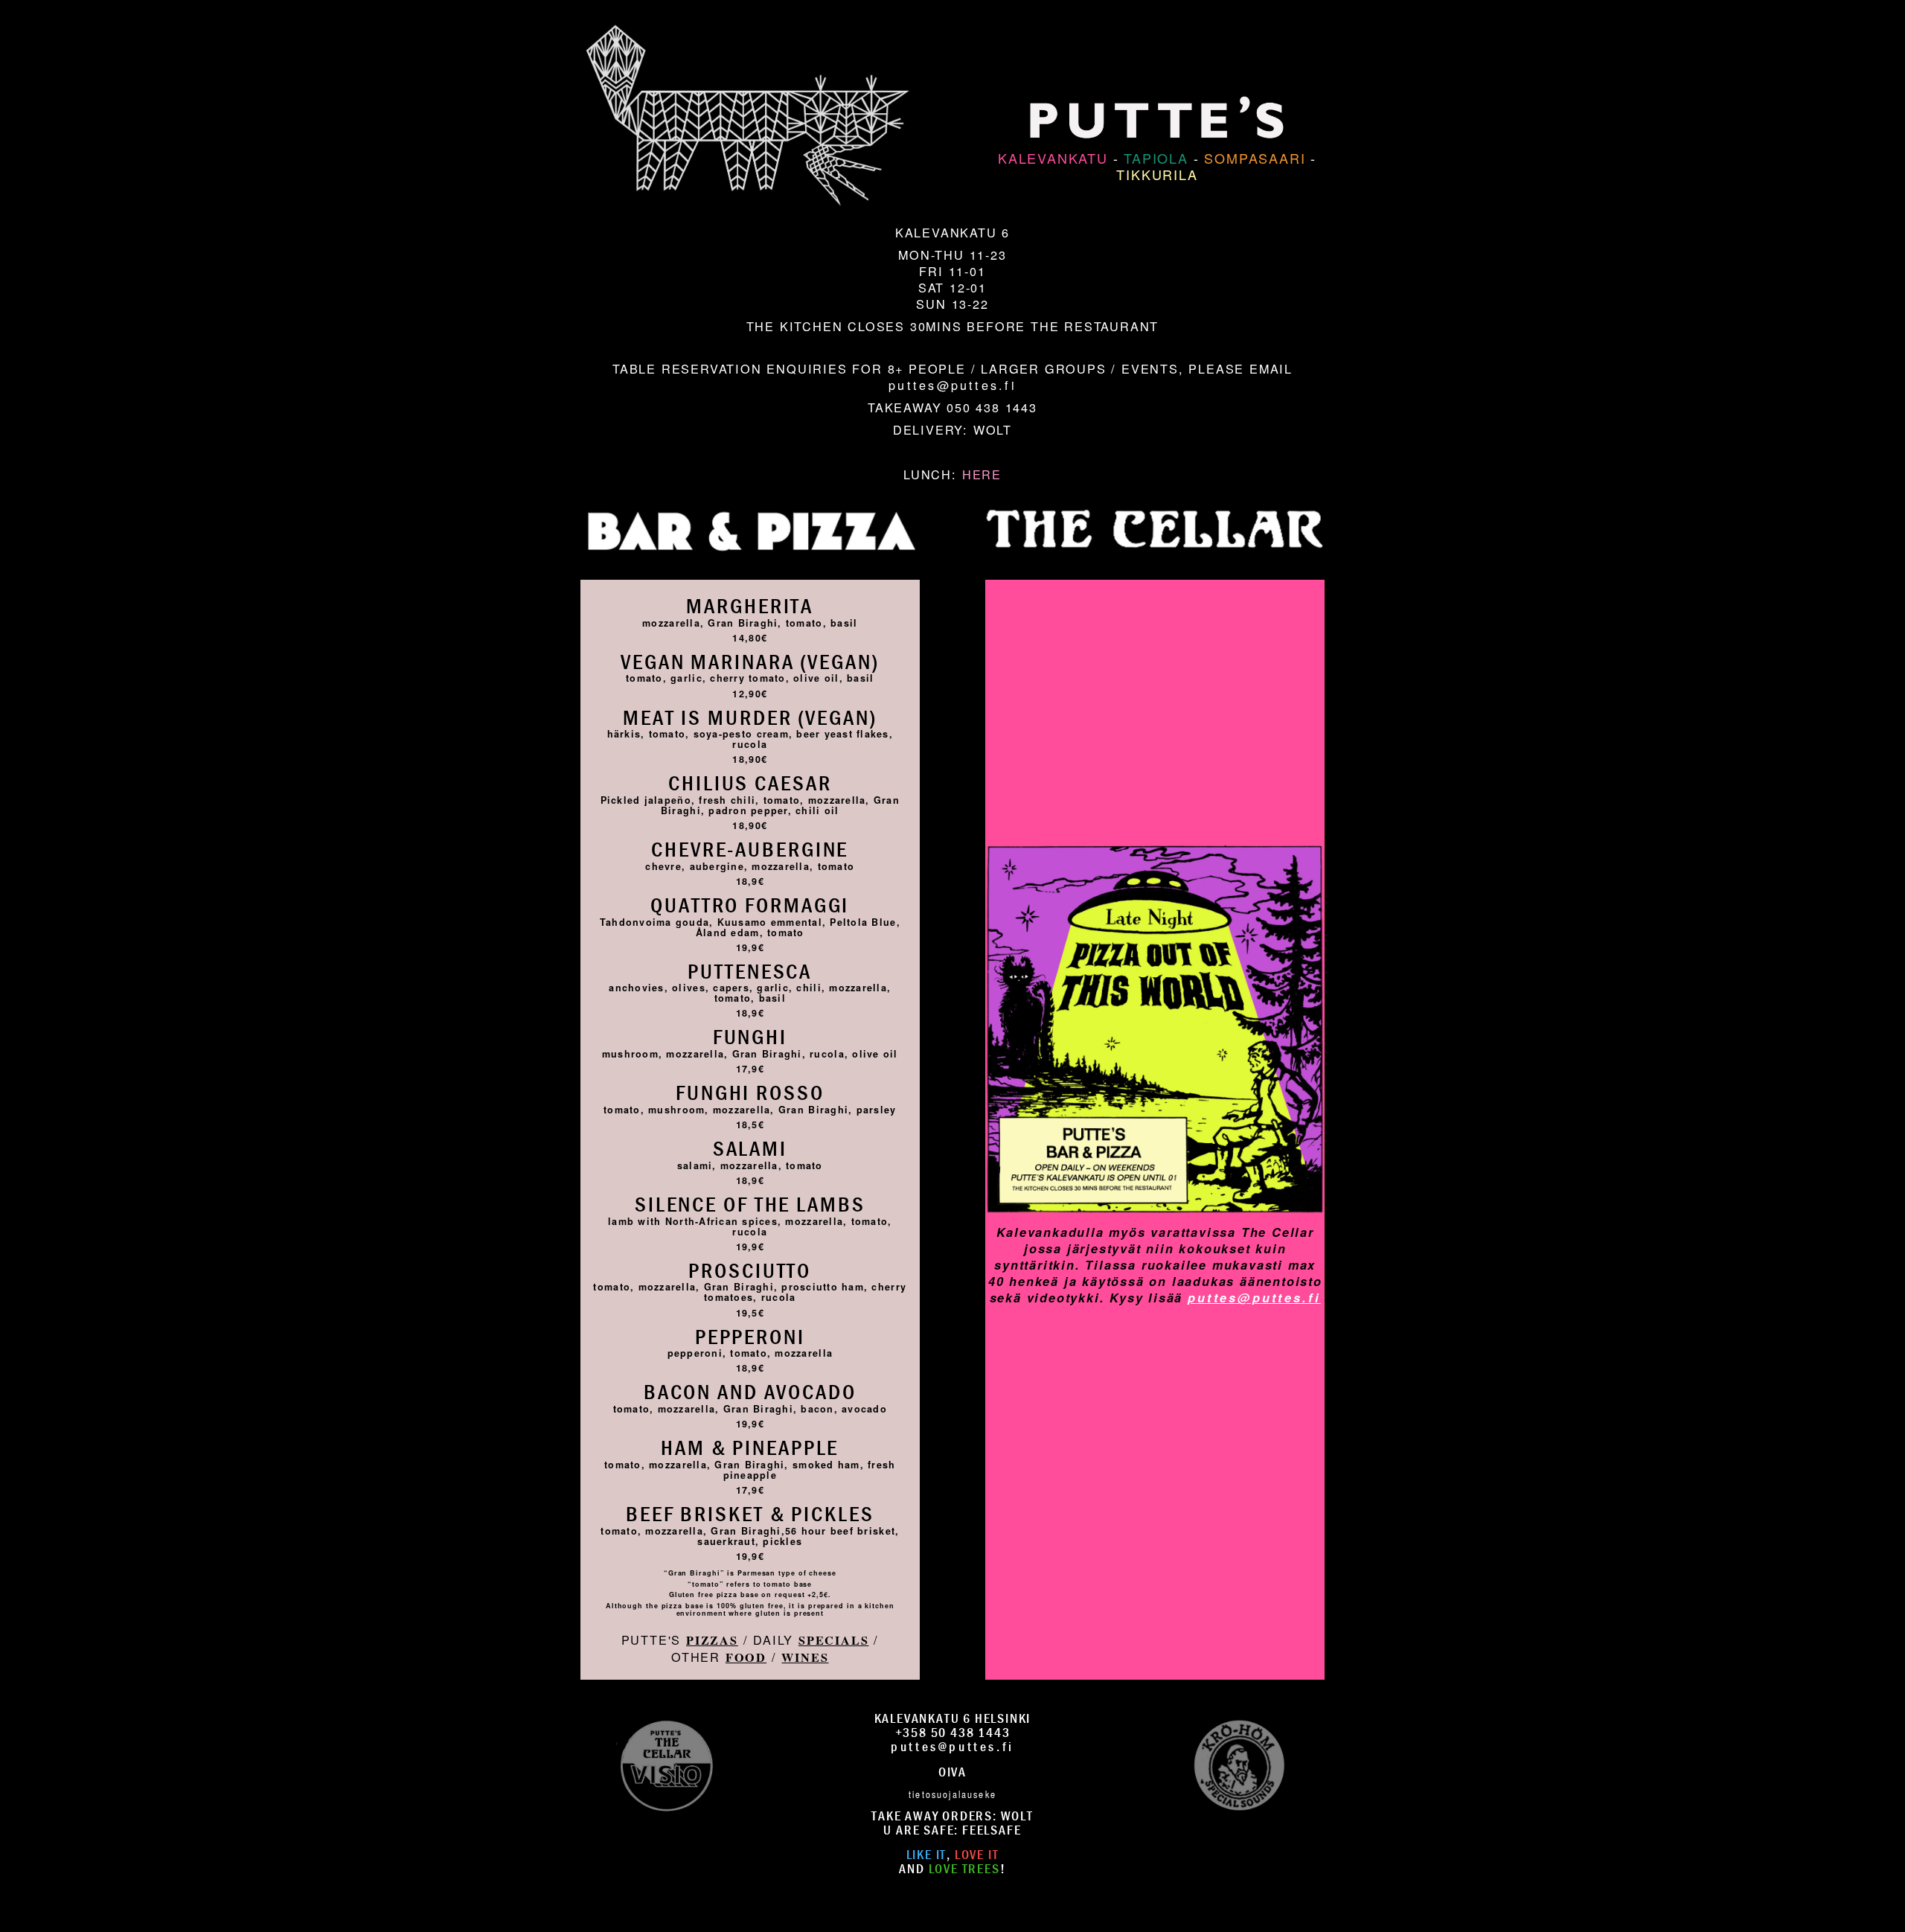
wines (805, 1657)
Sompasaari (1255, 158)
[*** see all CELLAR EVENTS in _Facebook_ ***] (1155, 820)
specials (833, 1640)
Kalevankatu (1053, 158)
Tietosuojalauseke (952, 1794)
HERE (982, 474)
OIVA (952, 1772)
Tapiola (1156, 158)
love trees (964, 1868)
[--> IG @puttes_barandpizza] (666, 1763)
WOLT (993, 429)
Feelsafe (992, 1830)
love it (977, 1854)
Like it (927, 1854)
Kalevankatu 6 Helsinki (953, 1718)
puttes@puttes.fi (952, 385)
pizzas (712, 1640)
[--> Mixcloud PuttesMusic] (1239, 1763)
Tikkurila (1157, 174)
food (746, 1657)
